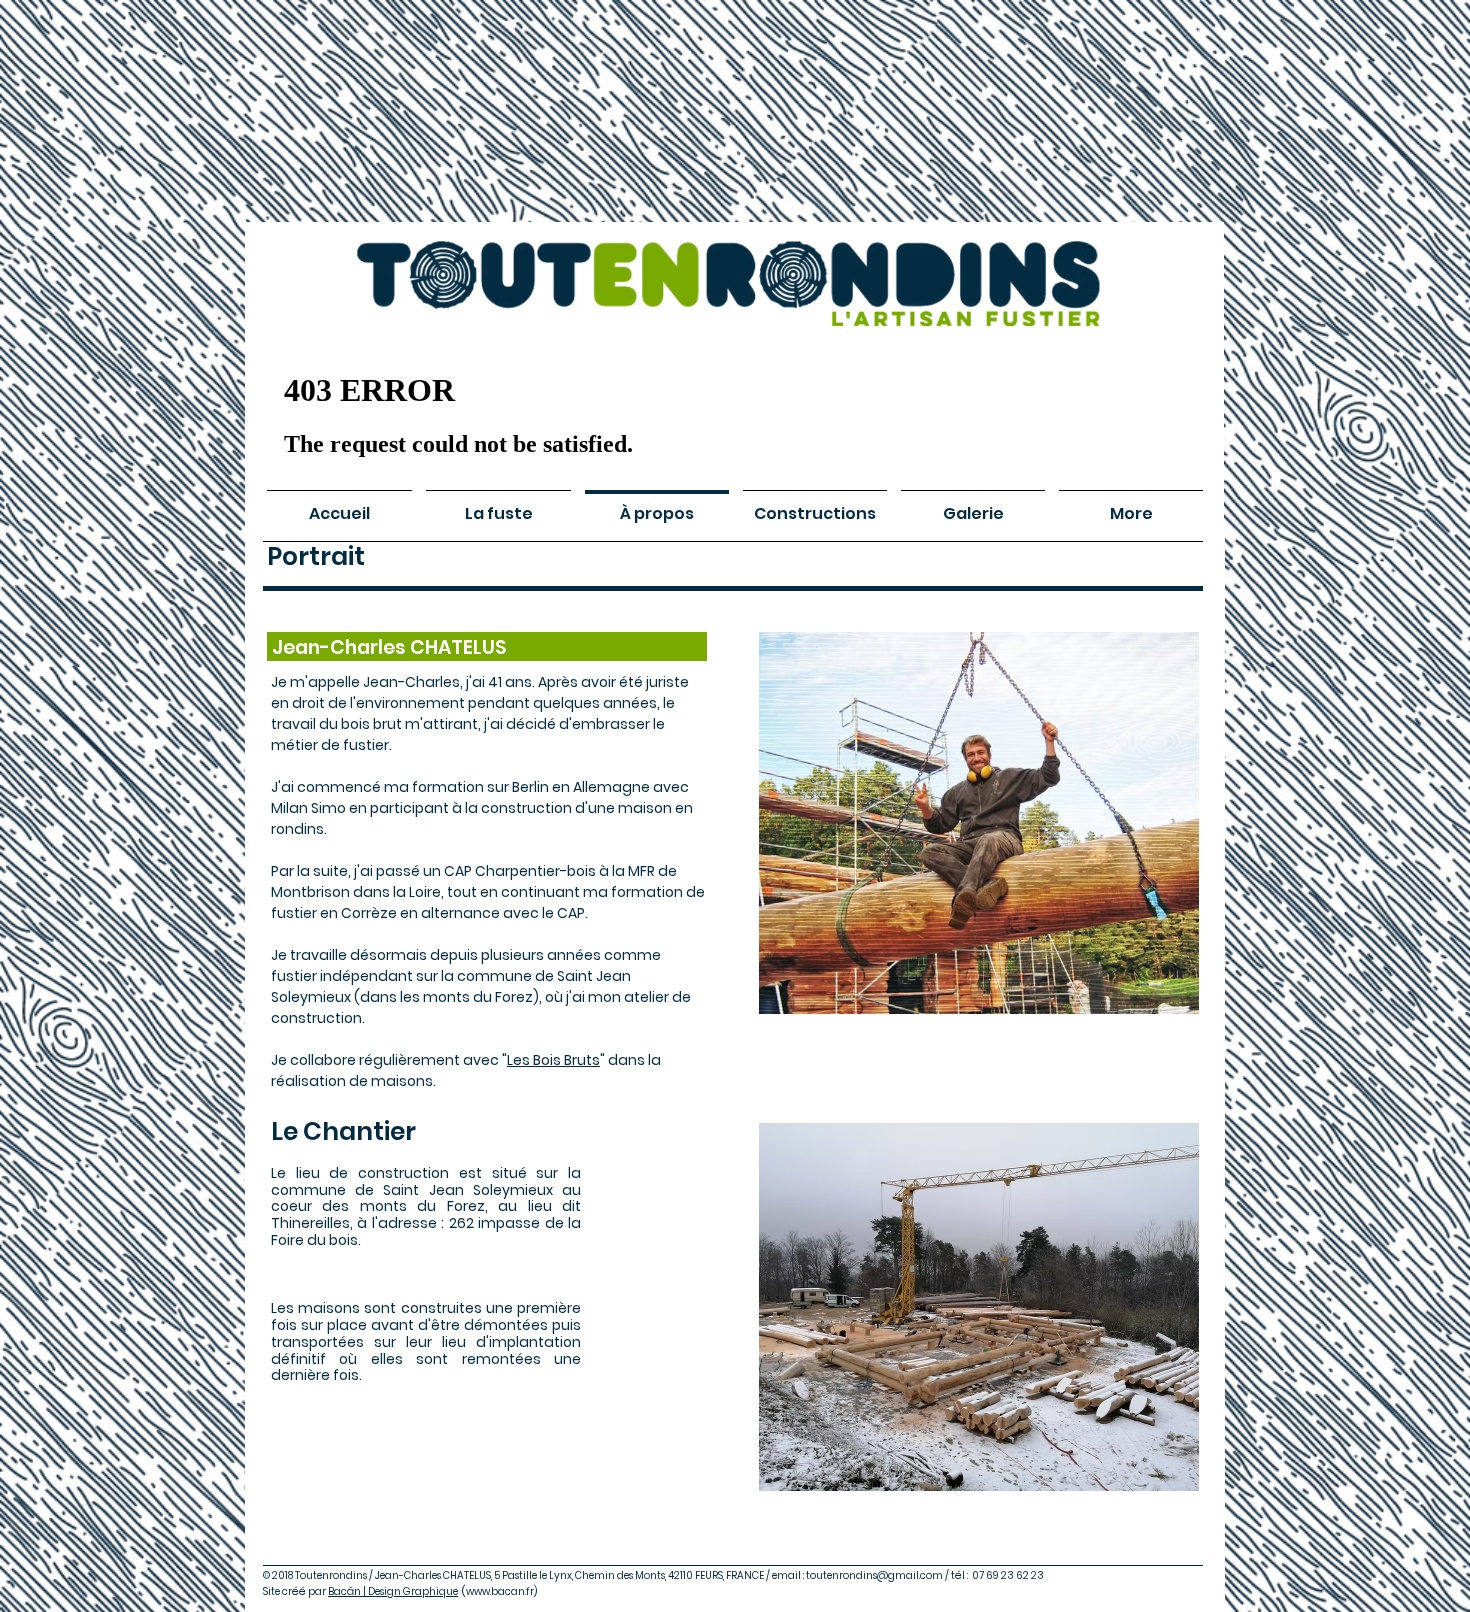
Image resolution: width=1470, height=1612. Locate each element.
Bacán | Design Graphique (393, 1591)
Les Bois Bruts (553, 1060)
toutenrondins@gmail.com (874, 1575)
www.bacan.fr (500, 1591)
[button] (979, 1307)
